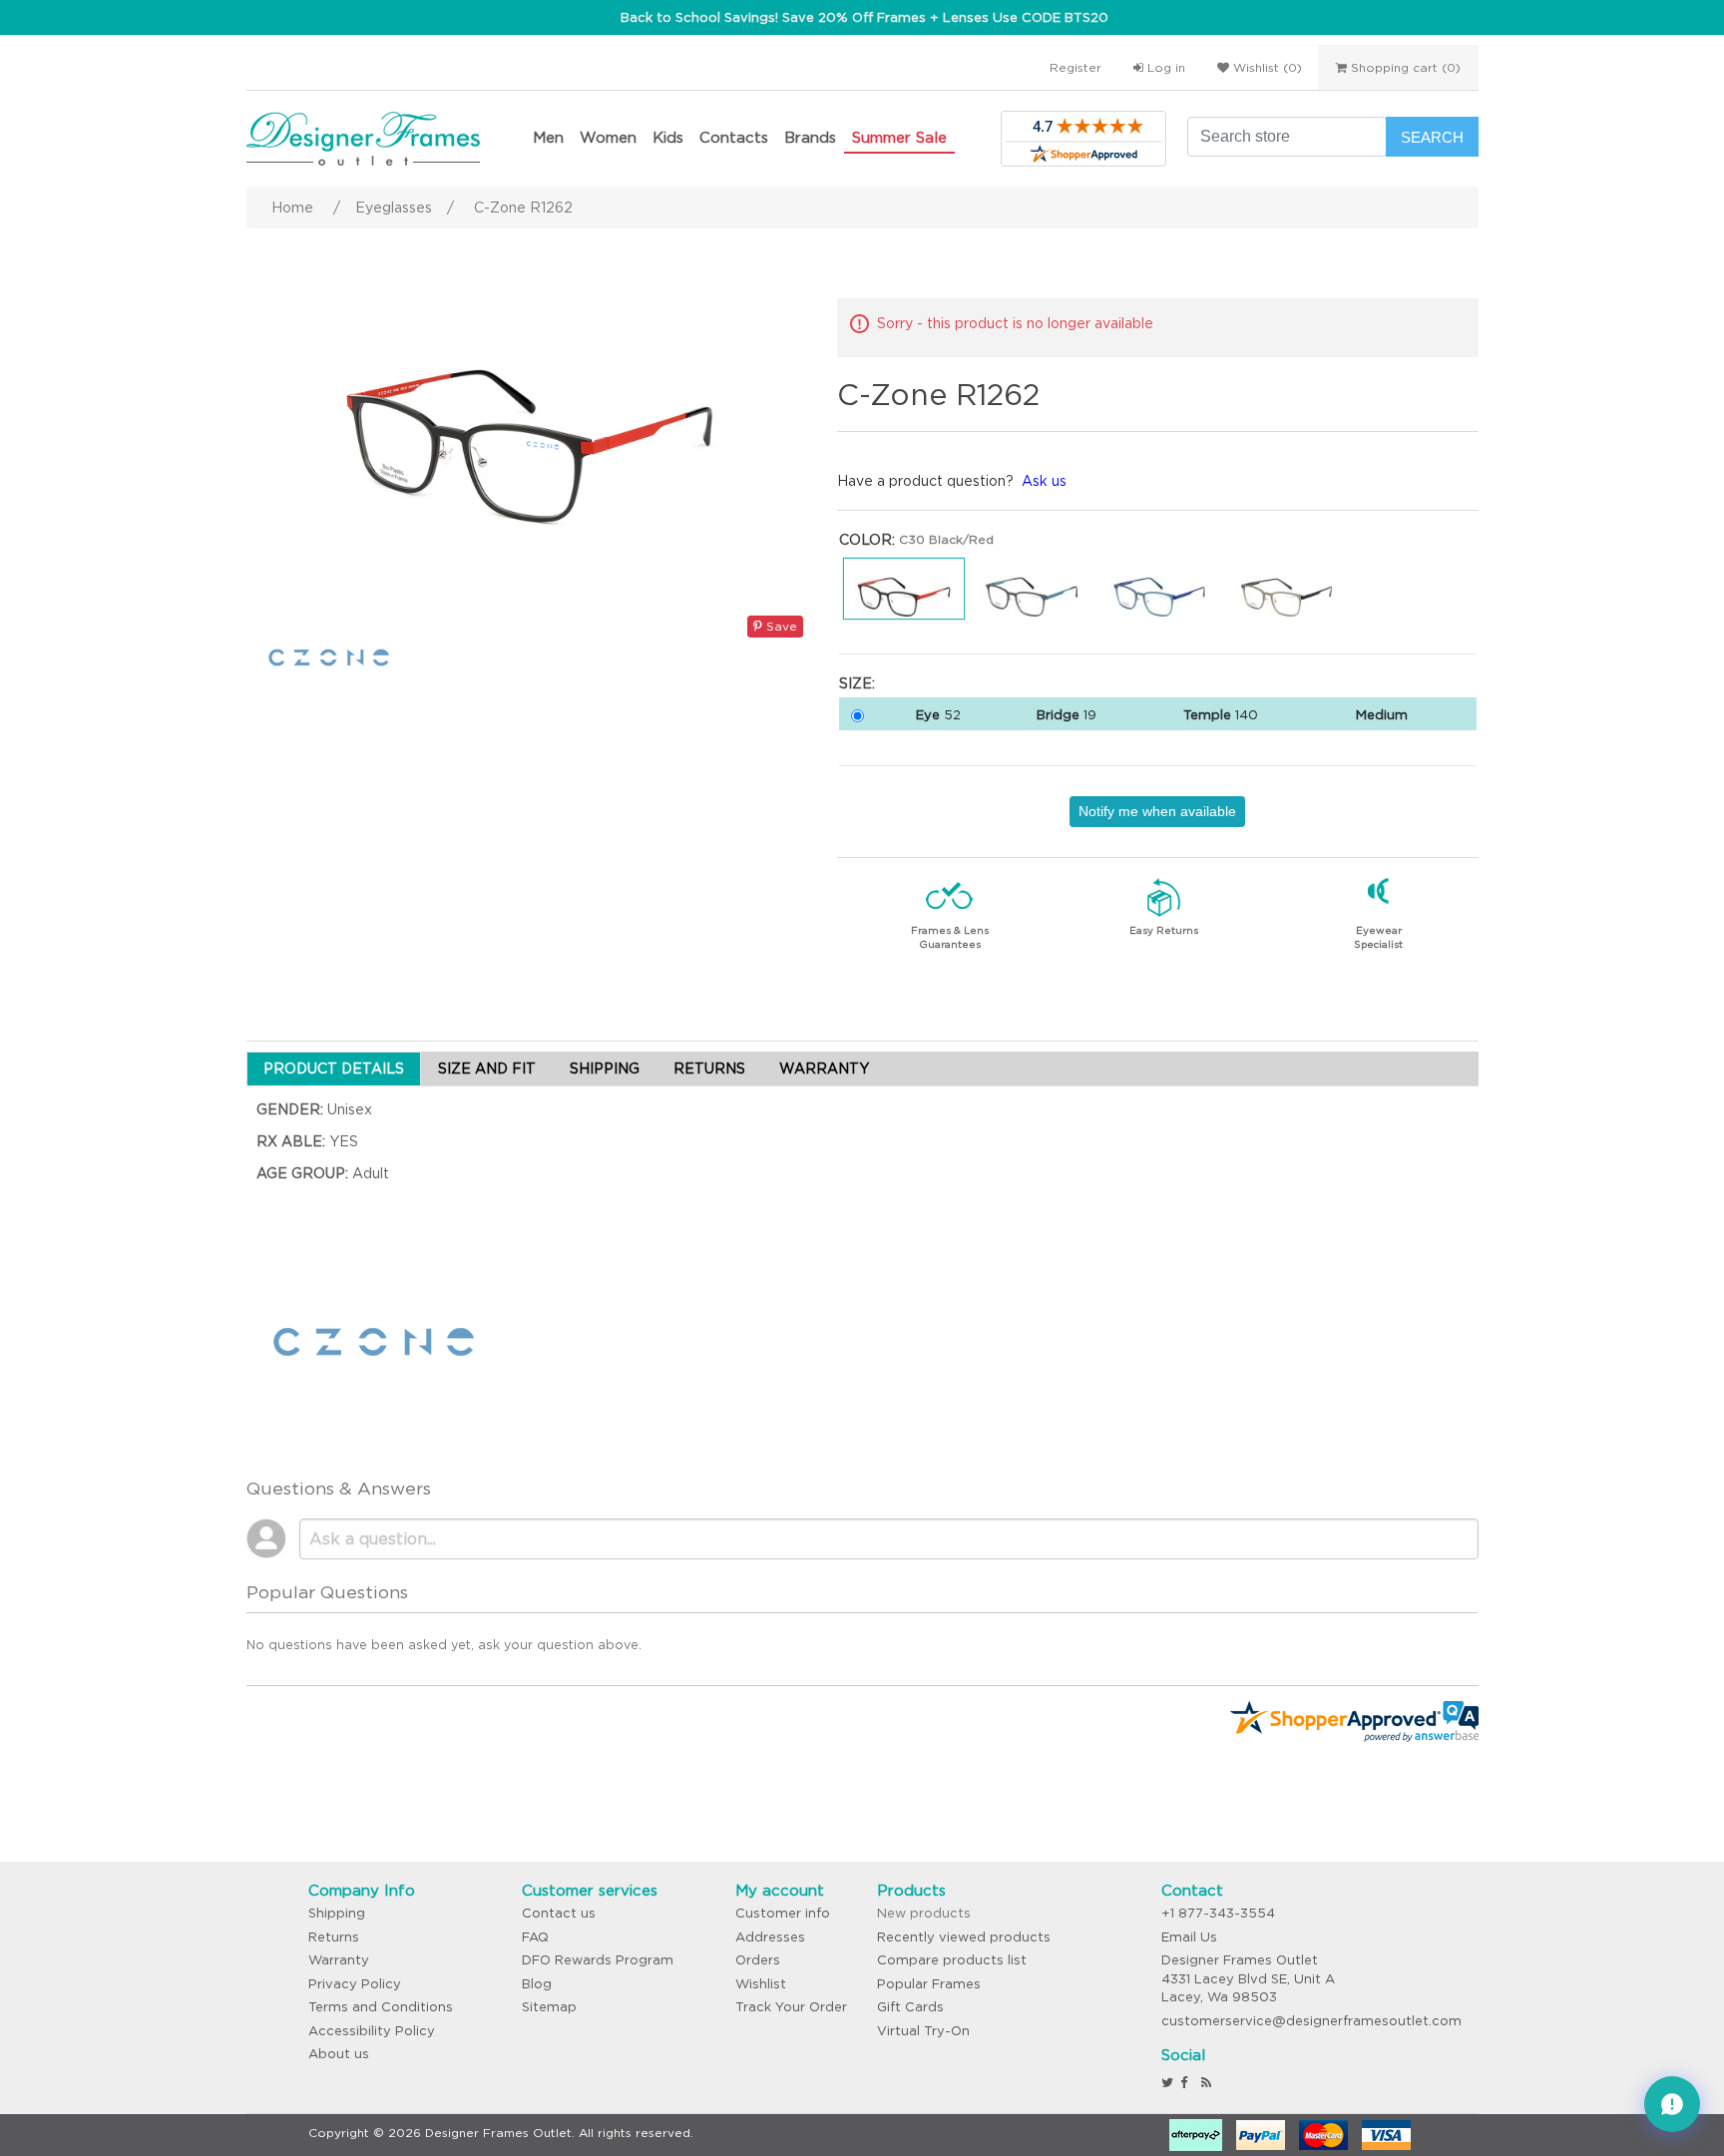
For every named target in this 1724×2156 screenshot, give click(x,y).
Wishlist (761, 1984)
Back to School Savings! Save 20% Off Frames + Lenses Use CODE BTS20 (864, 17)
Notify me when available (1157, 811)
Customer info (783, 1913)
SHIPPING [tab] (605, 1069)
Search (1432, 137)
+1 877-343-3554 (1218, 1913)
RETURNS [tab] (709, 1069)
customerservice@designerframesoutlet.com (1311, 2021)
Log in (1164, 67)
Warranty (339, 1960)
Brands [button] (810, 137)
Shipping (337, 1913)
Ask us (1044, 481)
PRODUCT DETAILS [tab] (334, 1069)
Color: (867, 540)
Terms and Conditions (381, 2007)
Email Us (1189, 1937)
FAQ (535, 1937)
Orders (758, 1960)
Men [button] (548, 137)
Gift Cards (910, 2007)
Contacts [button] (734, 137)
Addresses (770, 1937)
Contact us (559, 1913)
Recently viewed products (964, 1937)
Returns (334, 1937)
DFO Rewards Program (598, 1960)
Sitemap (549, 2007)
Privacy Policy (355, 1984)
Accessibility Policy (372, 2031)
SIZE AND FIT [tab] (487, 1069)
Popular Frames (929, 1984)
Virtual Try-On (923, 2031)
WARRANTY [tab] (824, 1069)
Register (1076, 67)
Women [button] (608, 137)
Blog (537, 1984)
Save (780, 626)
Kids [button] (668, 137)
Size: (857, 683)
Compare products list (952, 1960)
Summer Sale (899, 137)
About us (339, 2054)
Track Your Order (791, 2007)
